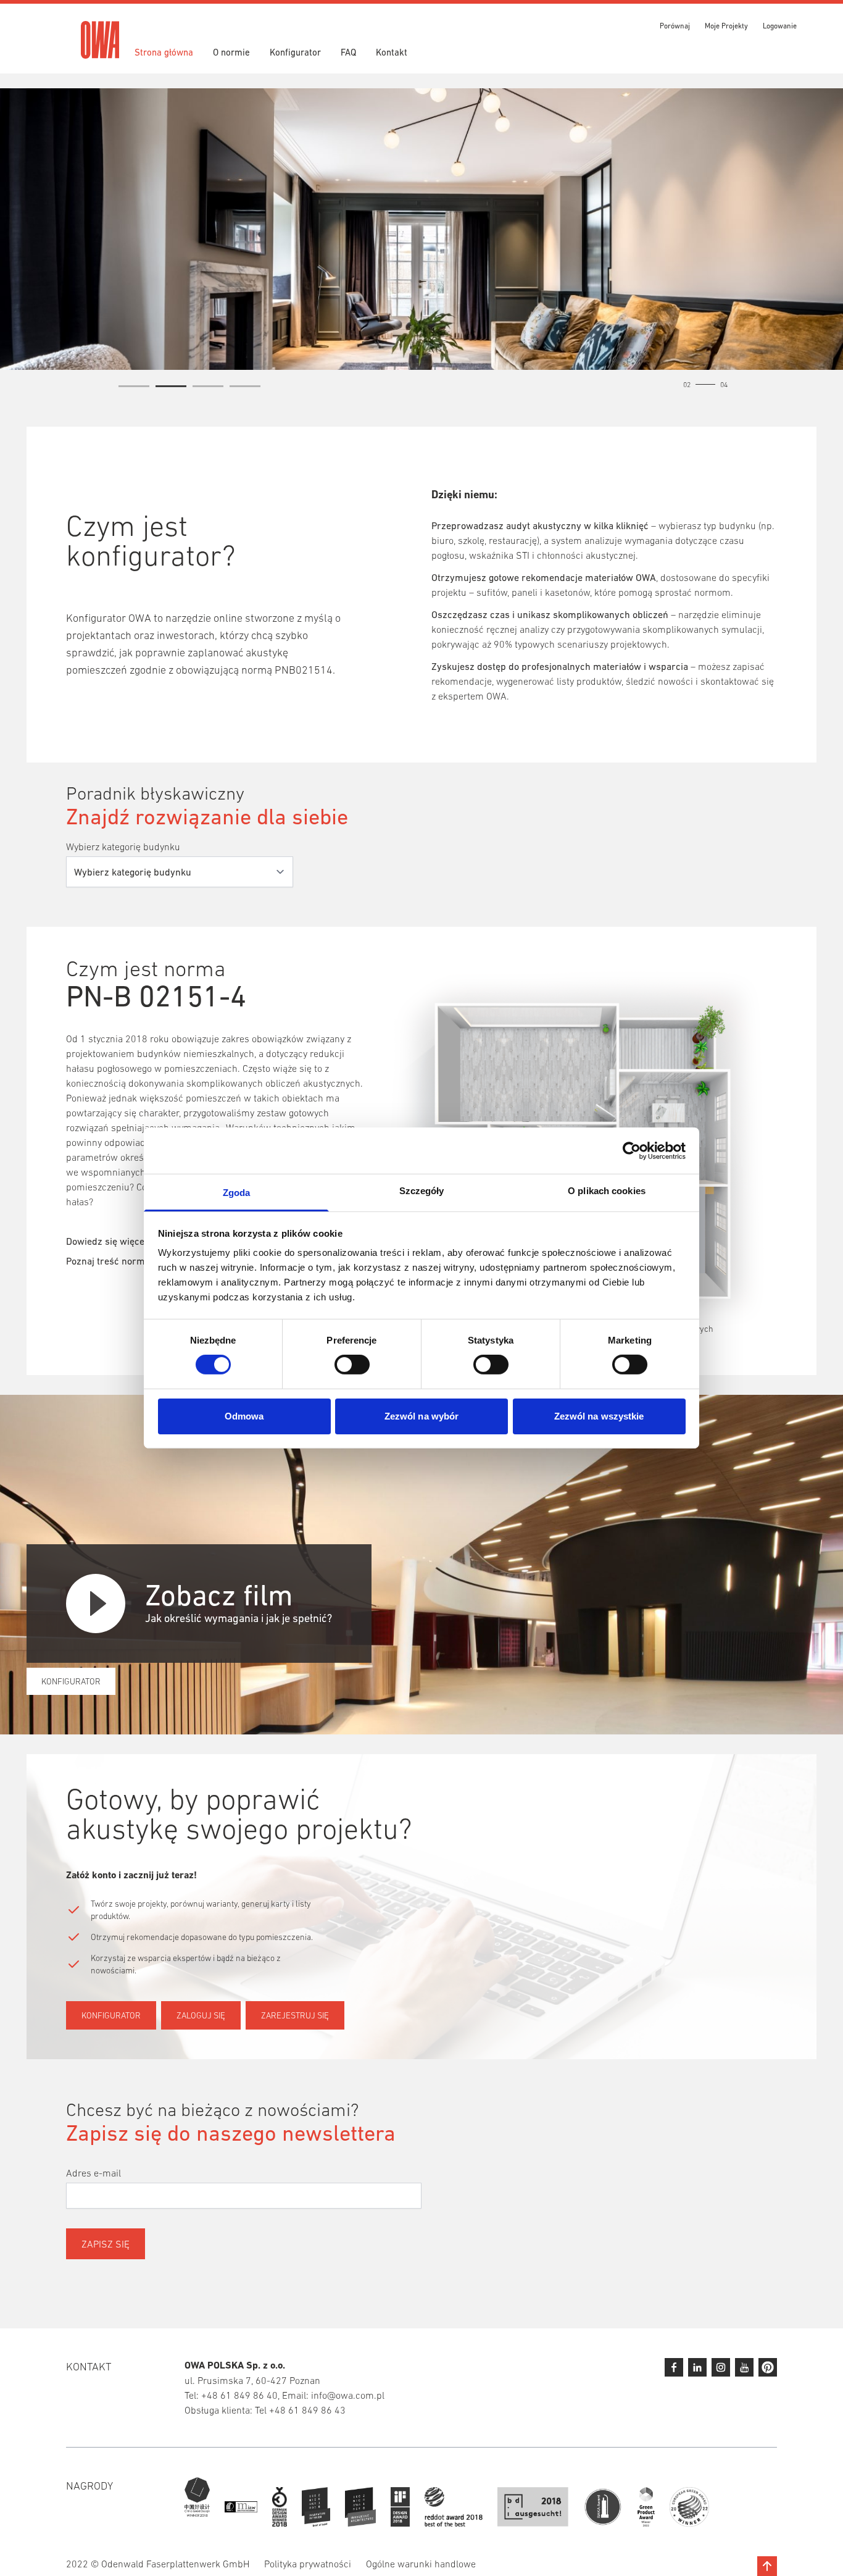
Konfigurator (295, 52)
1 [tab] (134, 388)
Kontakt (392, 52)
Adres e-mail (93, 2173)
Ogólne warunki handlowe (421, 2564)
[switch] (352, 1365)
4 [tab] (245, 388)
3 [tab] (208, 388)
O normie (231, 52)
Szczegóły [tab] (422, 1191)
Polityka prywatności (308, 2564)
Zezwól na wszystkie (599, 1416)
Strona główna (164, 52)
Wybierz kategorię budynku (123, 847)
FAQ (348, 52)
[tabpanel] (421, 229)
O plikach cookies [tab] (607, 1191)
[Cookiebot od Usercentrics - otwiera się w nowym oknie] (632, 1150)
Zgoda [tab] (237, 1193)
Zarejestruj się (295, 2015)
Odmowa (244, 1416)
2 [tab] (171, 388)
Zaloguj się (201, 2015)
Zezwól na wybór (422, 1416)
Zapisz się (106, 2244)
